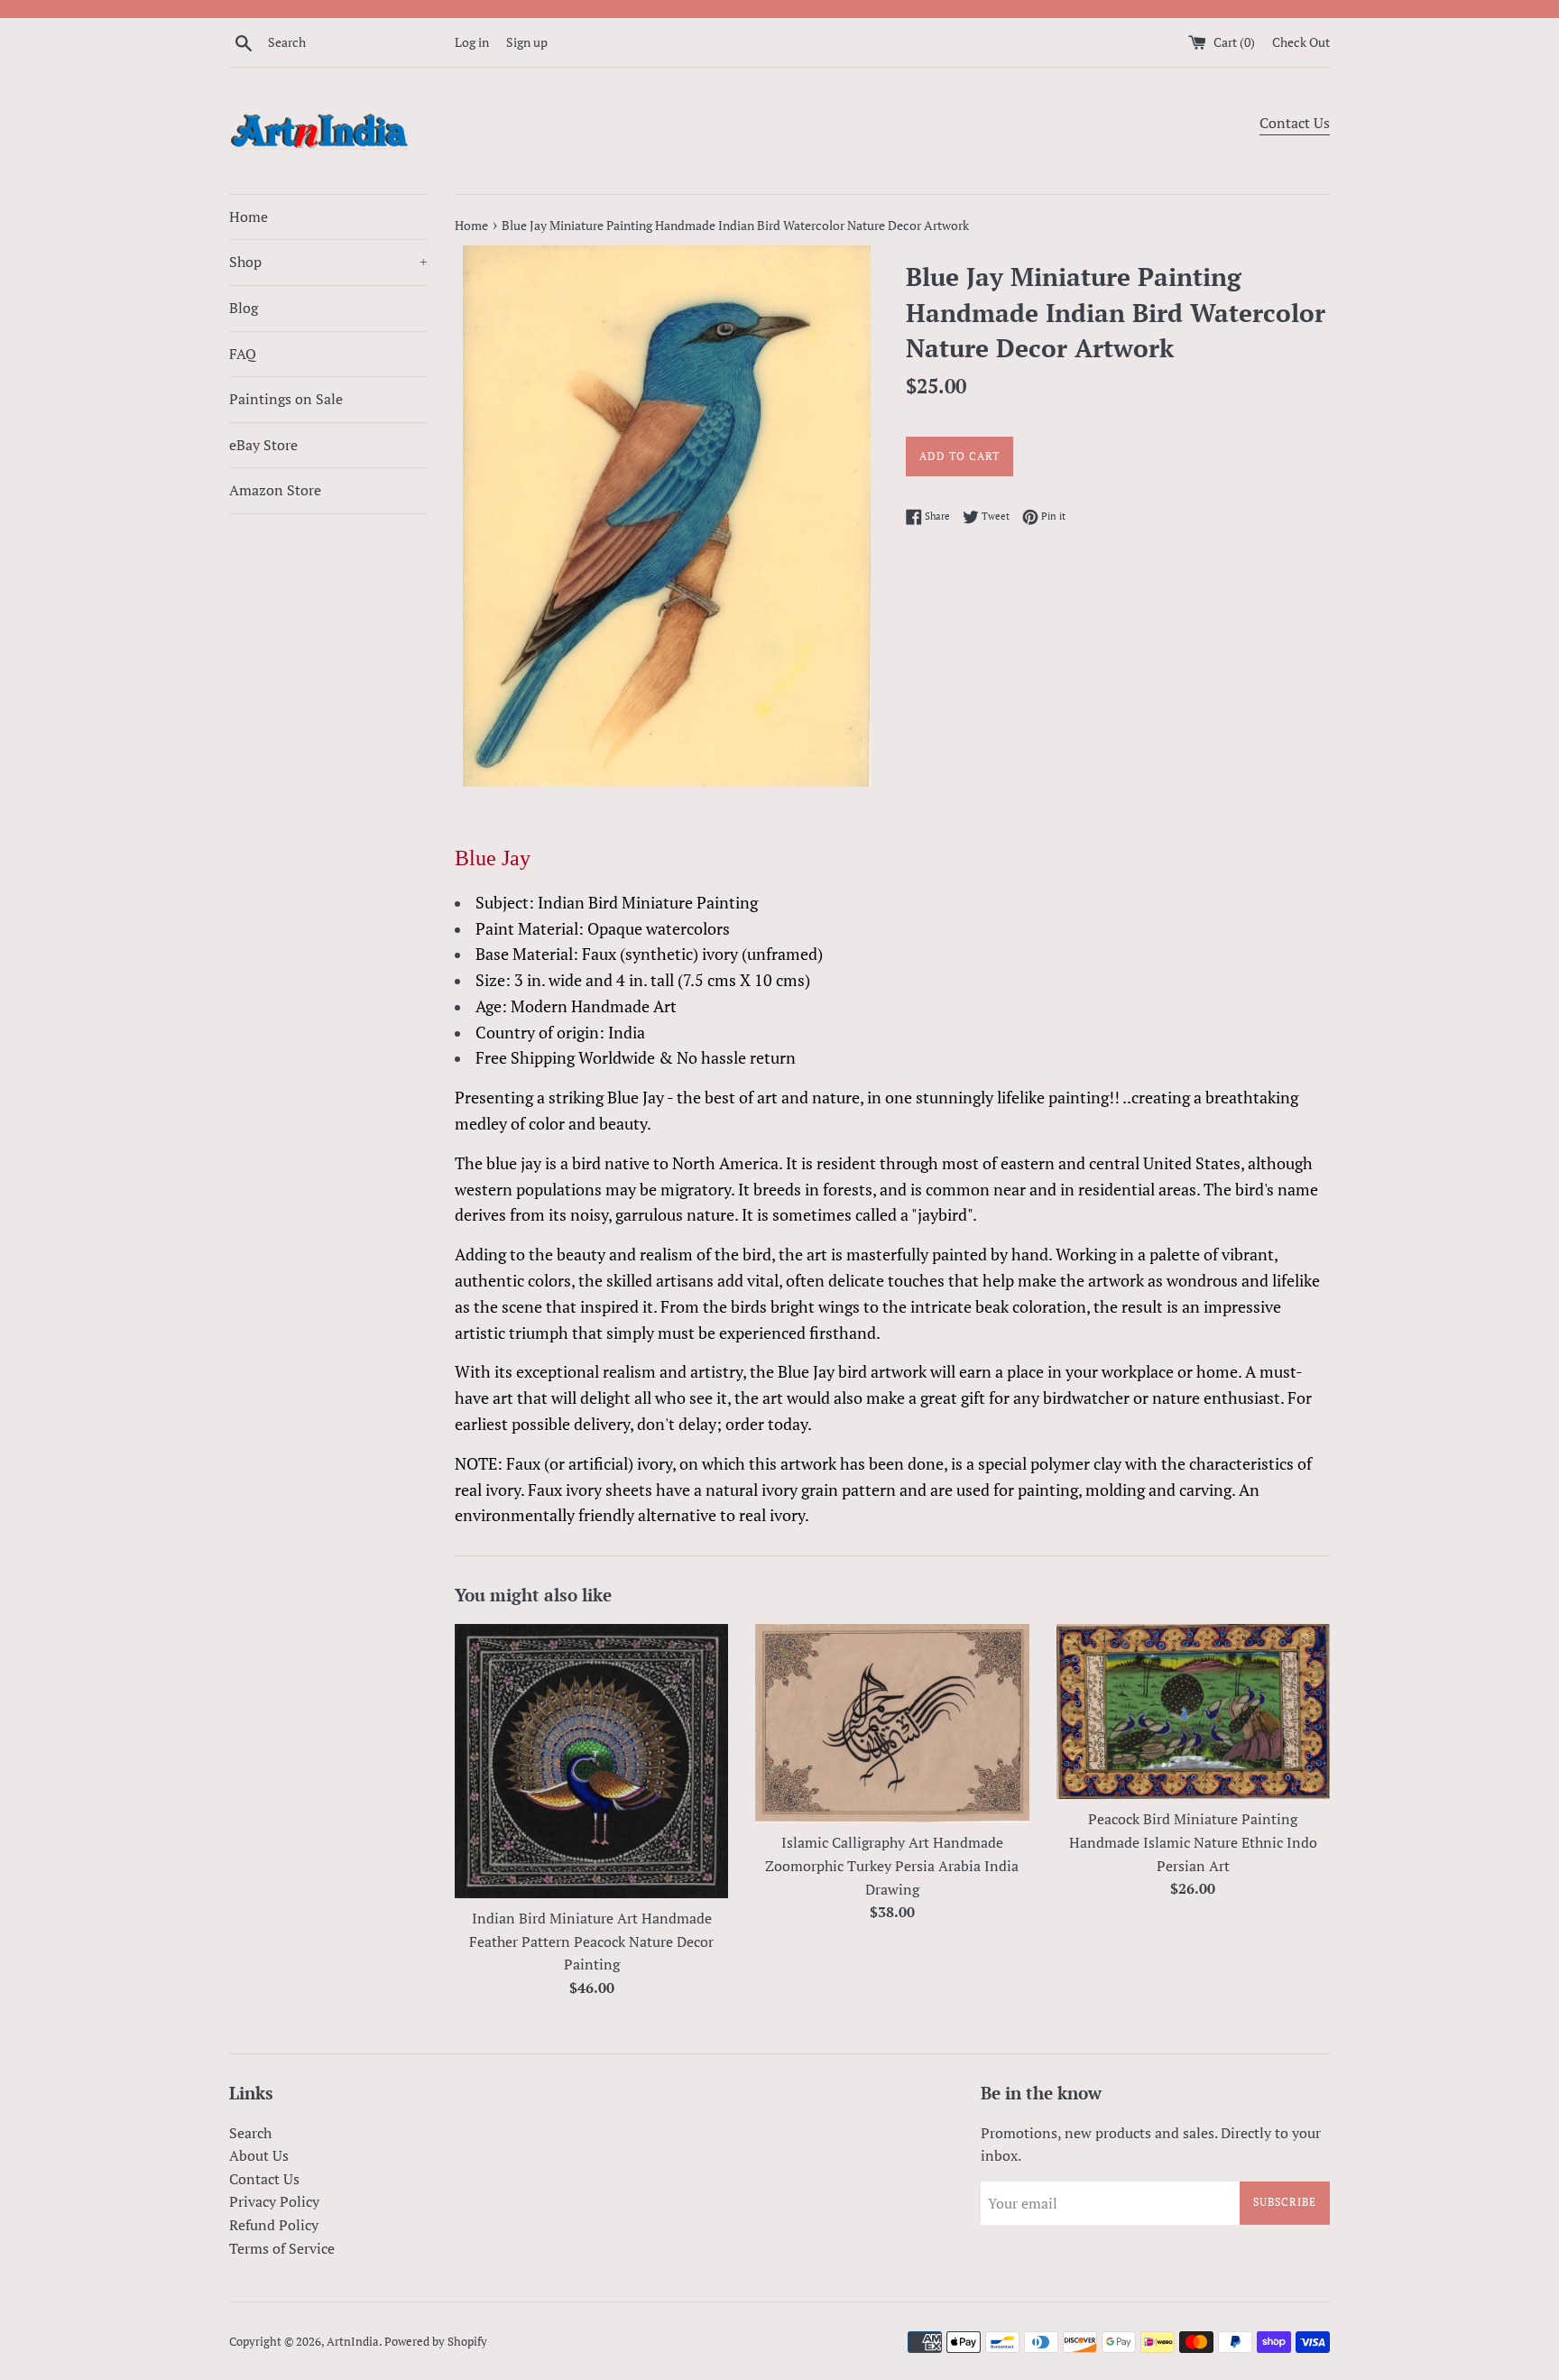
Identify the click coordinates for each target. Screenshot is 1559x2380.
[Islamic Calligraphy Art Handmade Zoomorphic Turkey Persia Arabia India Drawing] (892, 1724)
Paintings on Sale (286, 399)
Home (249, 217)
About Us (259, 2155)
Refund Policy (274, 2225)
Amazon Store (275, 490)
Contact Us (1295, 123)
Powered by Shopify (436, 2342)
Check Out (1301, 42)
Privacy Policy (274, 2201)
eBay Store (263, 445)
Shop (328, 262)
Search (250, 2133)
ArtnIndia (353, 2342)
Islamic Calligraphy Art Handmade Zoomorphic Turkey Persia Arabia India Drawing (892, 1865)
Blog (244, 308)
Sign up (527, 42)
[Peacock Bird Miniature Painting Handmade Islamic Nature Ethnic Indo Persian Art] (1193, 1712)
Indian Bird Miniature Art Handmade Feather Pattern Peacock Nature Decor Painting (591, 1941)
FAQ (243, 354)
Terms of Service (282, 2248)
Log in (472, 42)
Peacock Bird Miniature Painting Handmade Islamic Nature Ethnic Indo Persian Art (1193, 1842)
